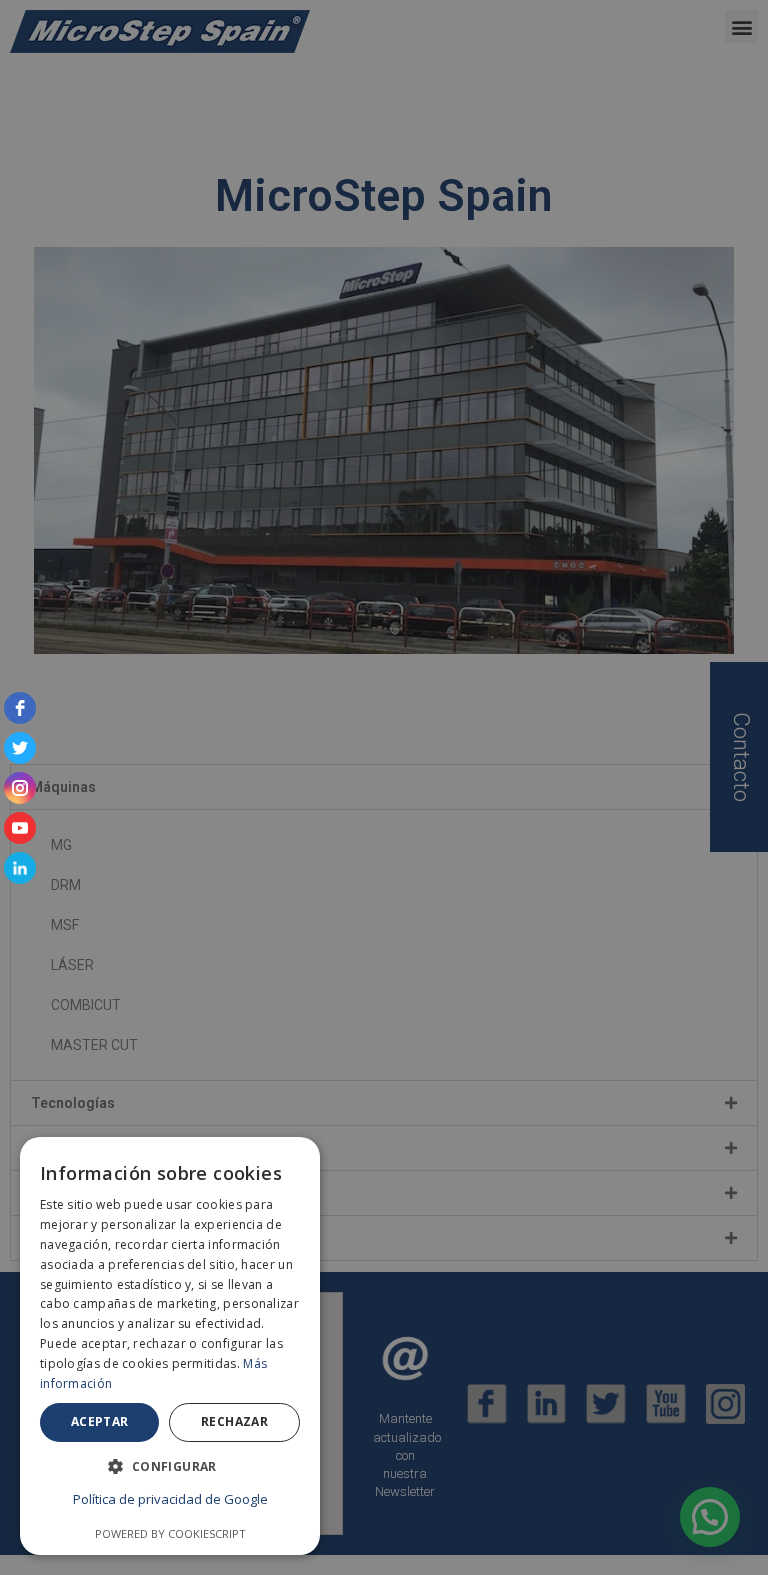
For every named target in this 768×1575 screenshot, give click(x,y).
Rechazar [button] (234, 1421)
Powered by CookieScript (170, 1533)
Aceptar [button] (100, 1421)
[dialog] (384, 787)
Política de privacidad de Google (170, 1499)
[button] (170, 1466)
